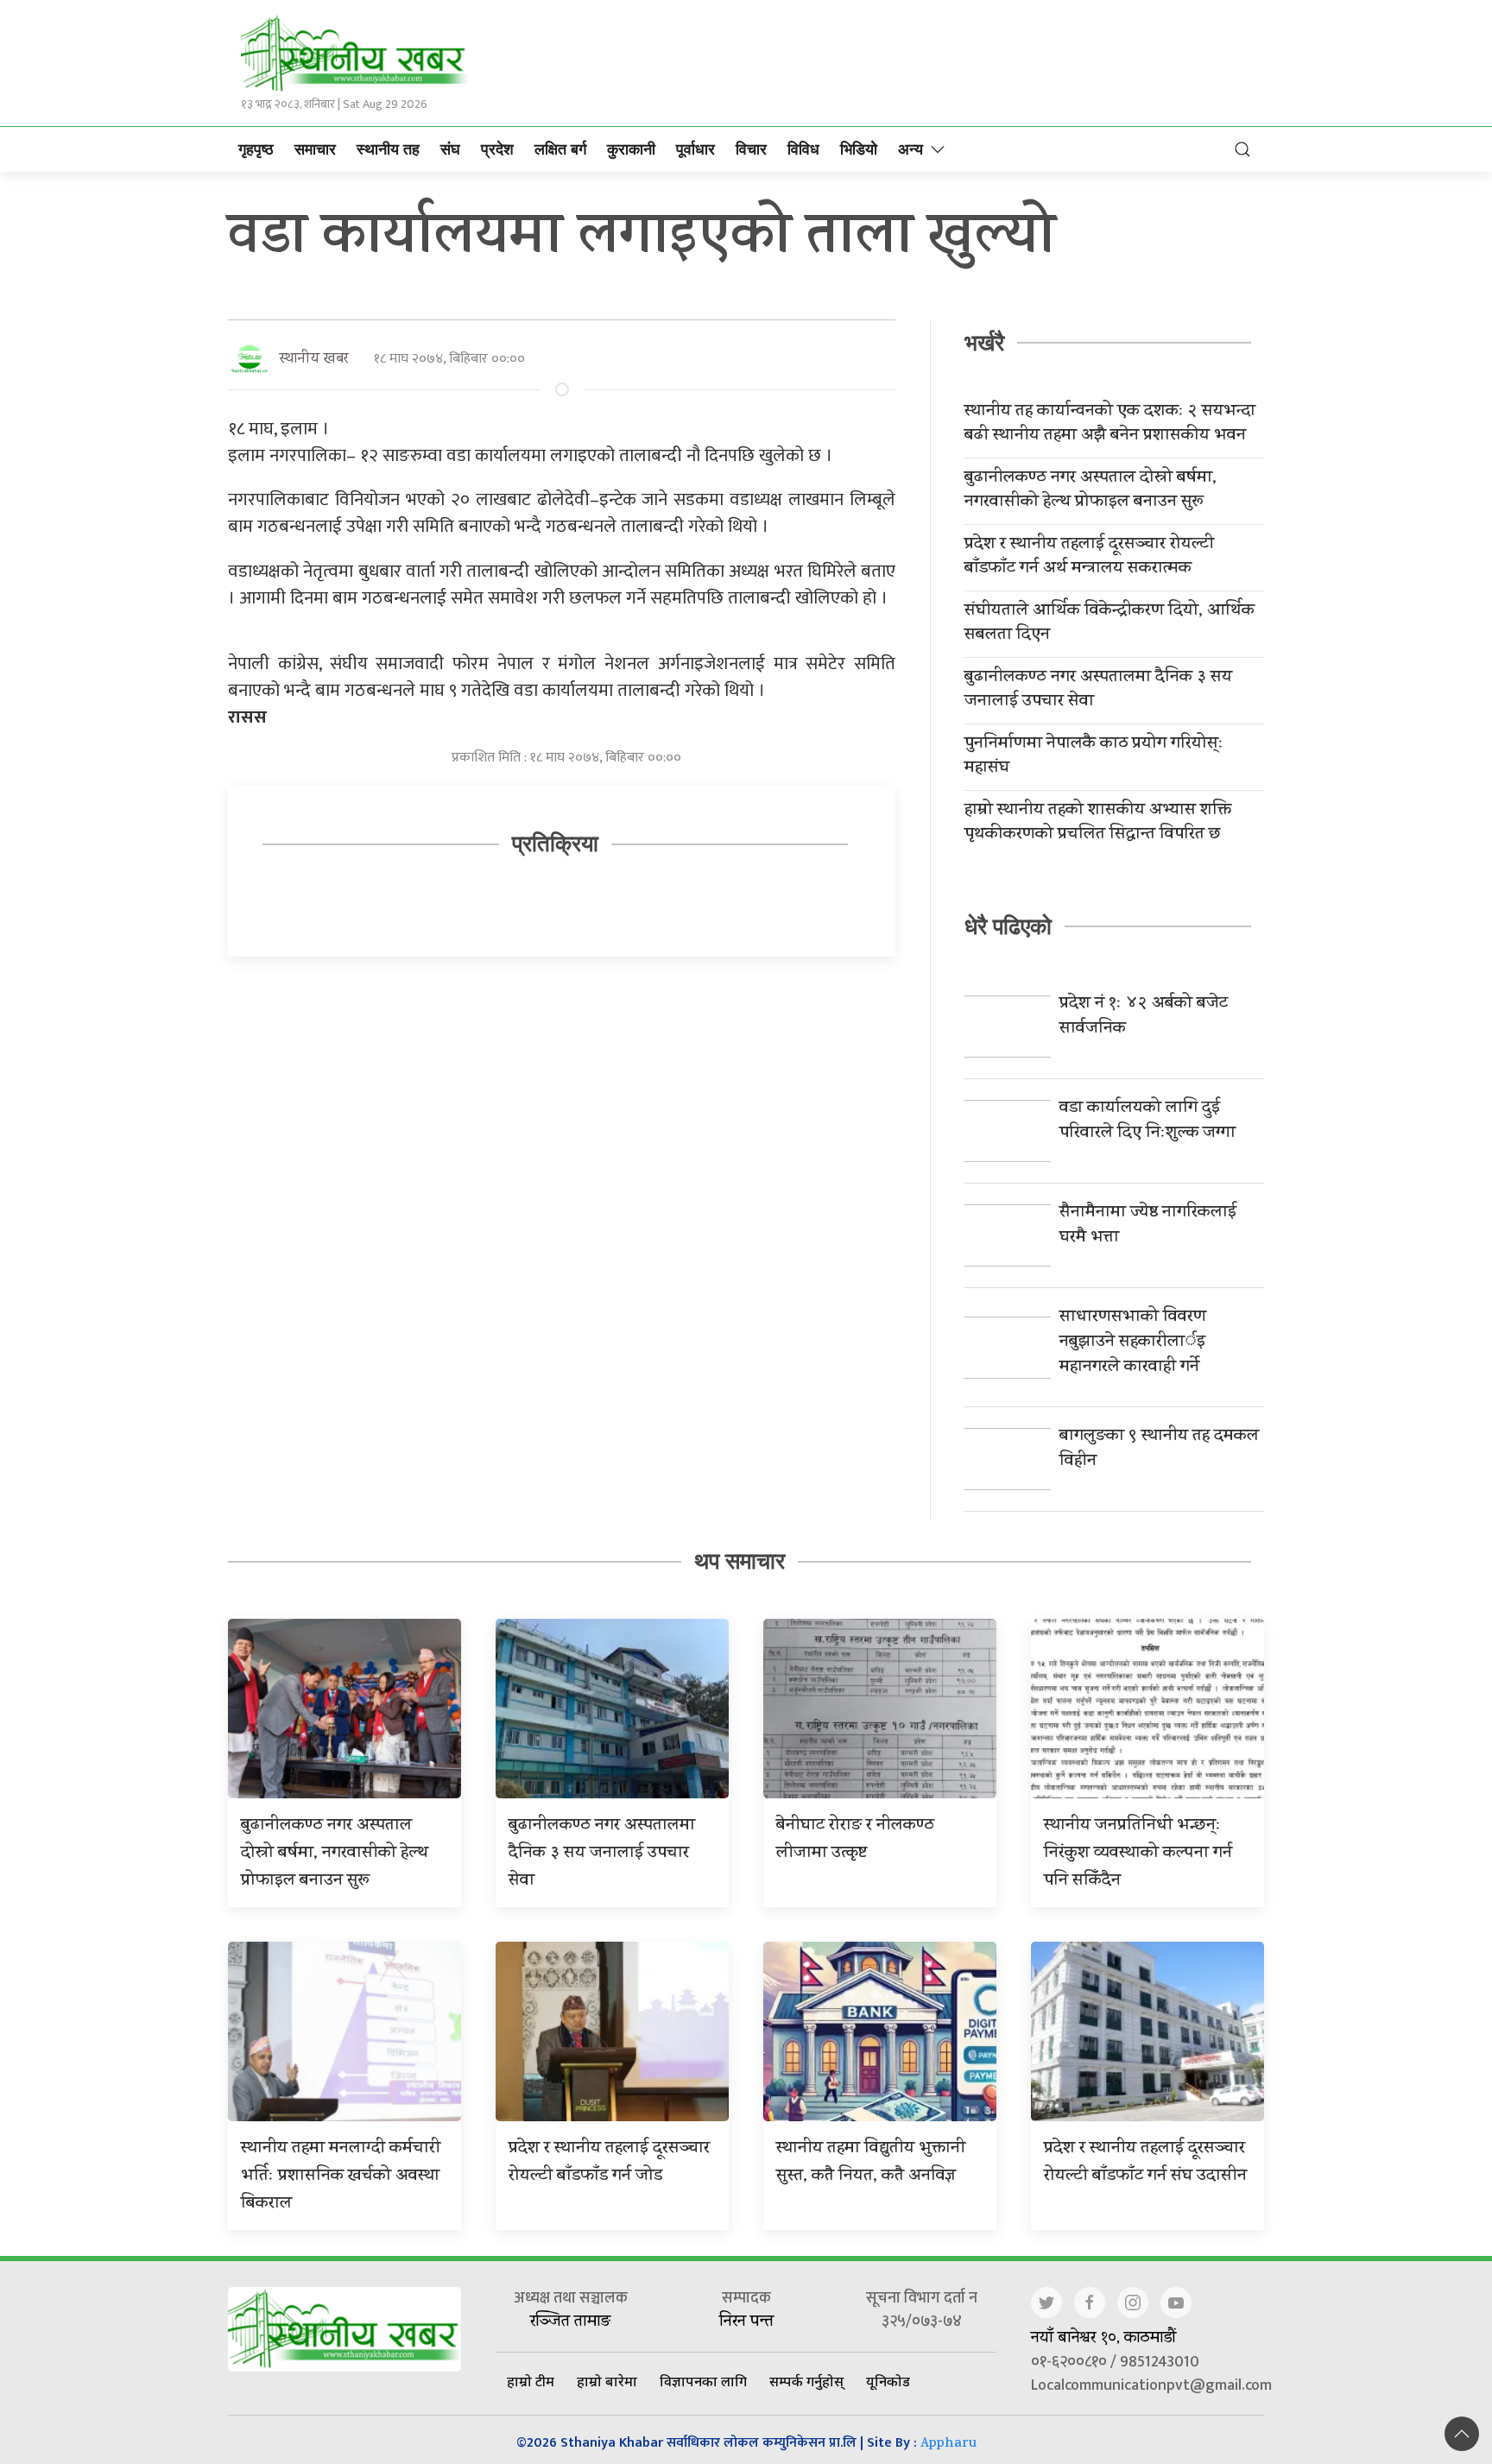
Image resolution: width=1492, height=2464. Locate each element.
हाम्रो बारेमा (607, 2381)
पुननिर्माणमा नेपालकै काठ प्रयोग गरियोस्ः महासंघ (1094, 757)
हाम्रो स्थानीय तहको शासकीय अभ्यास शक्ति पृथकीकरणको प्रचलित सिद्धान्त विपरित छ (1098, 824)
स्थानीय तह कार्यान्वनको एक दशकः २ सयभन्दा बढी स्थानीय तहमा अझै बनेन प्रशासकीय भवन (1110, 425)
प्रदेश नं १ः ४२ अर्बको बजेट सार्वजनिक (1144, 1017)
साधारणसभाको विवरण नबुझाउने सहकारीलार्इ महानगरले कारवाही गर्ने (1133, 1343)
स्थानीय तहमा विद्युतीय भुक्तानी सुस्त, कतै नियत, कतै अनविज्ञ (871, 2163)
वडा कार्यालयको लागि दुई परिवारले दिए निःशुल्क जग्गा (1147, 1121)
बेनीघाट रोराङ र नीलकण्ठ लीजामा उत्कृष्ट (855, 1840)
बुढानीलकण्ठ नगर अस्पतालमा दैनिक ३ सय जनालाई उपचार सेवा (1098, 691)
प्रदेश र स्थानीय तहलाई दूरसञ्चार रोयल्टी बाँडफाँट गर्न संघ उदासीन (1145, 2163)
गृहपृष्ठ (256, 149)
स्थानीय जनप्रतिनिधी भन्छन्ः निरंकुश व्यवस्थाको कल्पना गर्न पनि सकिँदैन (1138, 1854)
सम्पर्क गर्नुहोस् (806, 2381)
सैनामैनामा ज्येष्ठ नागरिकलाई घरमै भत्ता (1148, 1226)
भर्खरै (984, 343)
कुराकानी (631, 149)
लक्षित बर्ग (560, 149)
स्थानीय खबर (314, 360)
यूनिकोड (888, 2381)
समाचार (315, 149)
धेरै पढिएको (1008, 926)
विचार (751, 149)
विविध (803, 149)
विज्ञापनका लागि (703, 2381)
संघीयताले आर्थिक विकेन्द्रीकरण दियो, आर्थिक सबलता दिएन (1110, 624)
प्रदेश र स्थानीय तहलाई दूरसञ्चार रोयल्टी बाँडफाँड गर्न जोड (609, 2163)
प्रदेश (497, 149)
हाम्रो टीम (531, 2381)
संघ (450, 149)
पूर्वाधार (695, 149)
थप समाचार (740, 1561)
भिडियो (859, 149)
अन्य (910, 149)
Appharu (948, 2445)
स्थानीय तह (388, 149)
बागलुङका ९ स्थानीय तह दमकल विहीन (1159, 1450)
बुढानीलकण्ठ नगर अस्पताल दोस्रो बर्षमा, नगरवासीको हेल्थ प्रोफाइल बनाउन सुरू (1091, 491)
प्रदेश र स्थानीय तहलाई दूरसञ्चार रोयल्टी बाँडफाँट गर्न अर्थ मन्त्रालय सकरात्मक (1089, 558)
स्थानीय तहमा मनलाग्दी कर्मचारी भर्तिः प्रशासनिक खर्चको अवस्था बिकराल (341, 2177)
